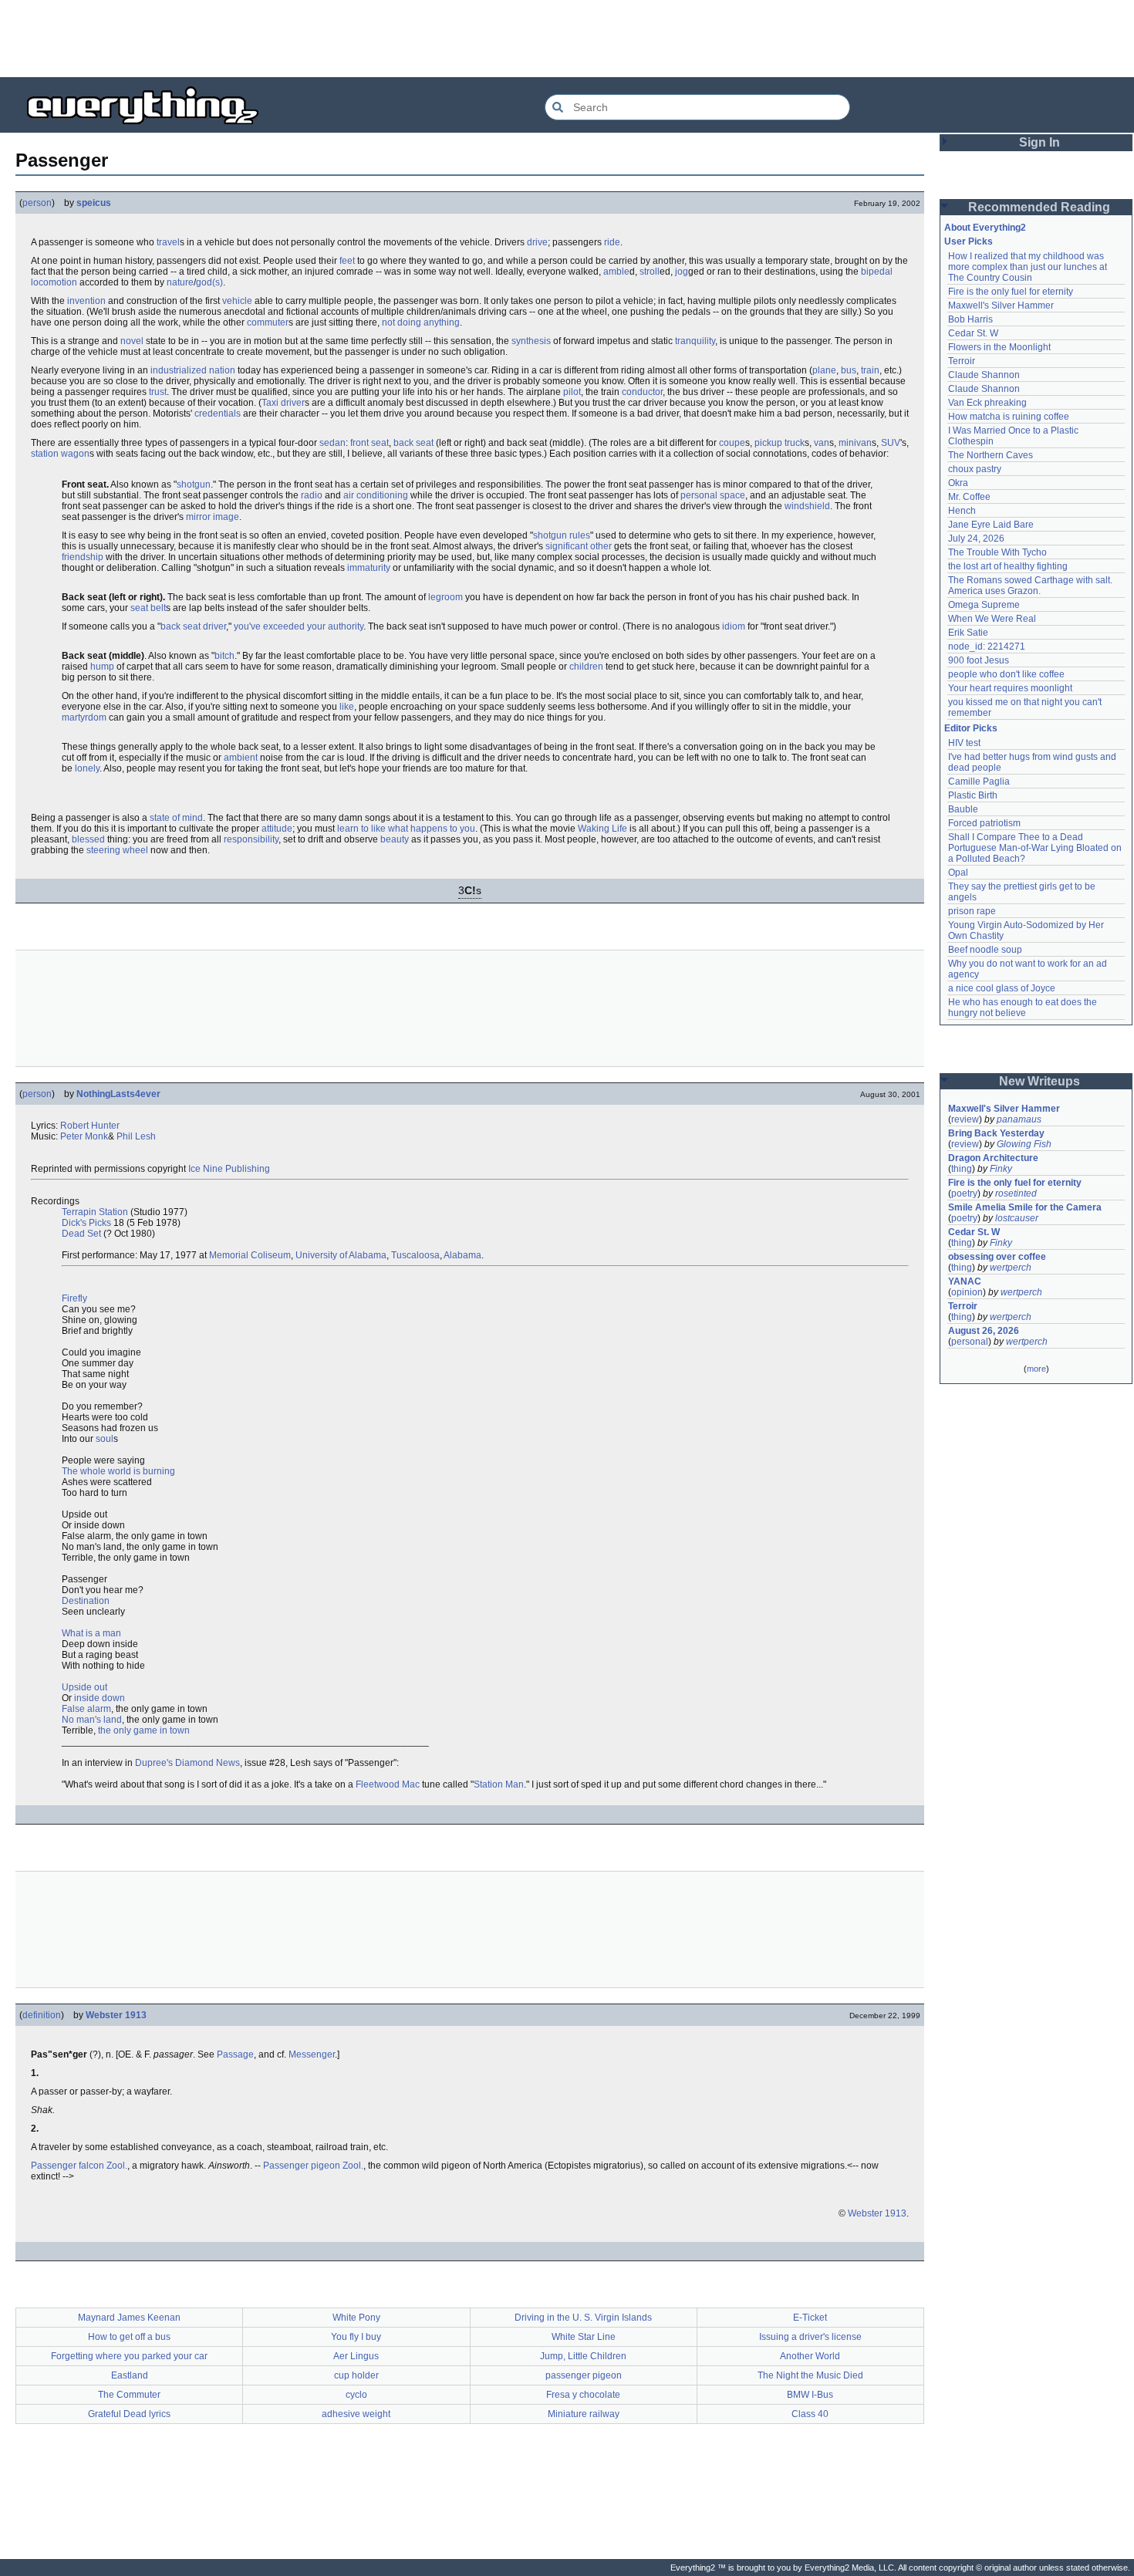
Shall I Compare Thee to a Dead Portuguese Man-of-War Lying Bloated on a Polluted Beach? (1036, 848)
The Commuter (129, 2395)
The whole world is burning (118, 1471)
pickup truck (780, 443)
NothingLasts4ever (118, 1094)
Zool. (117, 2166)
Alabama (462, 1255)
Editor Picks (971, 728)
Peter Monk (84, 1136)
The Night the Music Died (810, 2375)
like (347, 707)
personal (970, 1342)
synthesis (531, 341)
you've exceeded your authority (299, 626)
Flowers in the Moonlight (999, 347)
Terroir (962, 361)
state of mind (176, 818)
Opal (958, 873)
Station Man (499, 1784)
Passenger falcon (67, 2166)
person (37, 203)
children (586, 667)
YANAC (965, 1281)
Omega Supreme (984, 605)
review (965, 1119)
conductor (642, 392)
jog (682, 272)
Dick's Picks (86, 1223)
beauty (395, 839)
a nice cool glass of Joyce (1002, 988)
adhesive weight (356, 2414)
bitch (224, 656)
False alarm (86, 1709)
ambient (241, 758)
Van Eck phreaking (987, 403)
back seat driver (193, 626)
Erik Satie (968, 633)
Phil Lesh (136, 1136)
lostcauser (1017, 1218)
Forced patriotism (984, 823)
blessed (88, 839)
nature (180, 282)
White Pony (356, 2318)
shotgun (194, 484)
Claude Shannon (984, 375)
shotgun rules (562, 535)
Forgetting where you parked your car (129, 2356)
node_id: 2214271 (987, 647)
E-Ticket (810, 2318)
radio (312, 495)
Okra (958, 483)
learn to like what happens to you (406, 829)
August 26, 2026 (984, 1331)
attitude (277, 829)
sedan (332, 443)
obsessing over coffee (997, 1257)
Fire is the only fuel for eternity (1011, 292)
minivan (855, 443)
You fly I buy (356, 2337)
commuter (268, 322)
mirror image (213, 517)
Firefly (74, 1298)
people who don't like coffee (1006, 674)
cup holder (356, 2375)
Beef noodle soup (985, 950)
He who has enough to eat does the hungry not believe (1024, 1008)
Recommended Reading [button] (1039, 207)
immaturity (369, 568)
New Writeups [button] (1039, 1081)
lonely (87, 768)
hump (102, 667)
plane (824, 370)
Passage (235, 2054)
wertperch (1011, 1268)
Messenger (312, 2054)
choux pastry (975, 469)
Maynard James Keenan (129, 2318)
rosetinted (1016, 1193)
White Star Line (584, 2337)
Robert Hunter (90, 1126)
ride (612, 242)
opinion (967, 1292)
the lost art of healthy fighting (1008, 566)
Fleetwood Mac (388, 1784)
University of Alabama (341, 1255)
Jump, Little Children (583, 2356)
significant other (579, 546)
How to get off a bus (129, 2337)
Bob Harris (970, 319)
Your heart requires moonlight (1010, 688)
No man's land (92, 1720)
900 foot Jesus (979, 660)
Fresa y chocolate (583, 2395)
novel (132, 341)
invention (86, 301)
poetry (964, 1193)
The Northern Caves (991, 455)
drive (537, 242)
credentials (218, 414)
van (822, 443)
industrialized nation (193, 370)
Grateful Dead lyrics (129, 2414)
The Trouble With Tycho (997, 552)
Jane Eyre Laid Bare (991, 525)
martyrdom (84, 717)
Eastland (130, 2375)
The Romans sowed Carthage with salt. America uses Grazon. (1031, 586)
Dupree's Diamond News (187, 1763)
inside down (100, 1698)
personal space (713, 495)
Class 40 (810, 2414)
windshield (807, 506)
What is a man (91, 1633)
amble (616, 272)
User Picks (969, 241)
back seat (413, 443)
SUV (891, 443)
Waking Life (602, 829)
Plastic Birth (973, 795)
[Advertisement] (567, 39)
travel (168, 242)
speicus (94, 203)
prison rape (972, 911)
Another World (810, 2356)
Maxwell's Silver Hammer (1001, 306)
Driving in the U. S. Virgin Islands (583, 2318)
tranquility (695, 341)
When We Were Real (992, 619)
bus (849, 370)
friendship (83, 557)
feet (347, 261)
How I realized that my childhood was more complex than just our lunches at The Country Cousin (1029, 267)
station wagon (60, 454)
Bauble (963, 809)
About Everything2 (985, 228)
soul (105, 1439)
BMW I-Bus (810, 2395)
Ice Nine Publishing (229, 1169)
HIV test (964, 743)
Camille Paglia (979, 782)
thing (962, 1169)
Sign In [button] (1039, 142)
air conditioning (376, 495)
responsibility (251, 839)
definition (42, 2015)
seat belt (148, 608)
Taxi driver (283, 403)
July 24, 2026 (976, 538)
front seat (370, 443)
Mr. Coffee (969, 497)
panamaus (1019, 1119)
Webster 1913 (116, 2015)
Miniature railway (584, 2414)
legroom (445, 597)
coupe (732, 443)
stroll (650, 272)
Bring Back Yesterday (996, 1133)
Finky (1001, 1169)
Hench (962, 511)
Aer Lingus (356, 2356)
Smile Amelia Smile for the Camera (1025, 1207)
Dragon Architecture (993, 1158)
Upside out (84, 1687)
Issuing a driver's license (810, 2337)
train (870, 370)
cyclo (356, 2395)
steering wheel (117, 850)
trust (158, 392)
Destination (86, 1601)
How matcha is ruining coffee (1009, 417)
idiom (734, 626)
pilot (572, 392)
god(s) (209, 282)
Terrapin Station (95, 1212)
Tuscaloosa (415, 1255)
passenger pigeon (584, 2375)
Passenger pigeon (302, 2166)
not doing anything (421, 322)
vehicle (237, 301)
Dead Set (81, 1234)
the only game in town (144, 1730)
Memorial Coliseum (250, 1255)
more (1036, 1369)
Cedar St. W (973, 333)
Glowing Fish (1024, 1144)
